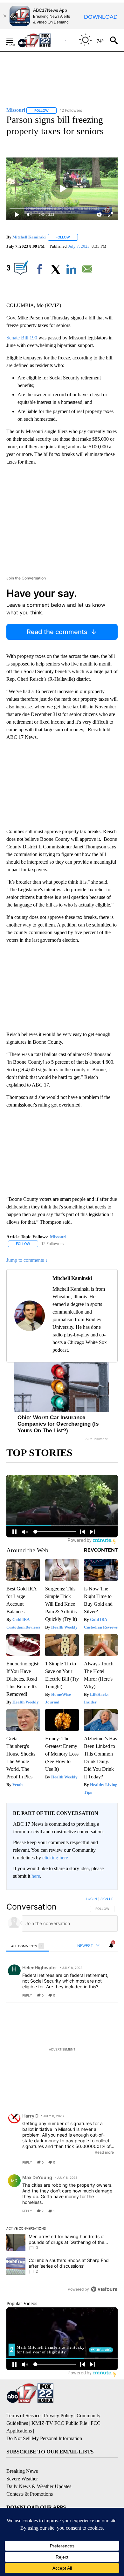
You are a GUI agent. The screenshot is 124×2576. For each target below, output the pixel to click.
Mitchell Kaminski (29, 237)
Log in (91, 1899)
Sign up (107, 1899)
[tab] (28, 1946)
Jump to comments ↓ (27, 1260)
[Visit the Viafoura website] (104, 2289)
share (93, 1995)
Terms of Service (23, 2415)
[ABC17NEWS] (41, 40)
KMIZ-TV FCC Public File (59, 2423)
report (107, 1995)
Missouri (58, 1237)
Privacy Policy (59, 2415)
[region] (62, 2095)
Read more (104, 2152)
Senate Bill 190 (22, 338)
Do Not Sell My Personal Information (44, 2438)
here (36, 1876)
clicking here (55, 1858)
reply (27, 1995)
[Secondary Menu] (15, 40)
